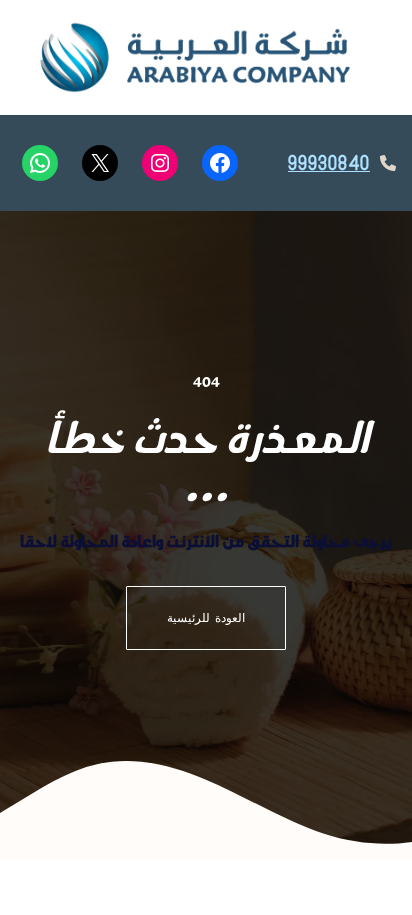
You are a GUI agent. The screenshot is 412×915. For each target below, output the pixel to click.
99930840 (329, 164)
